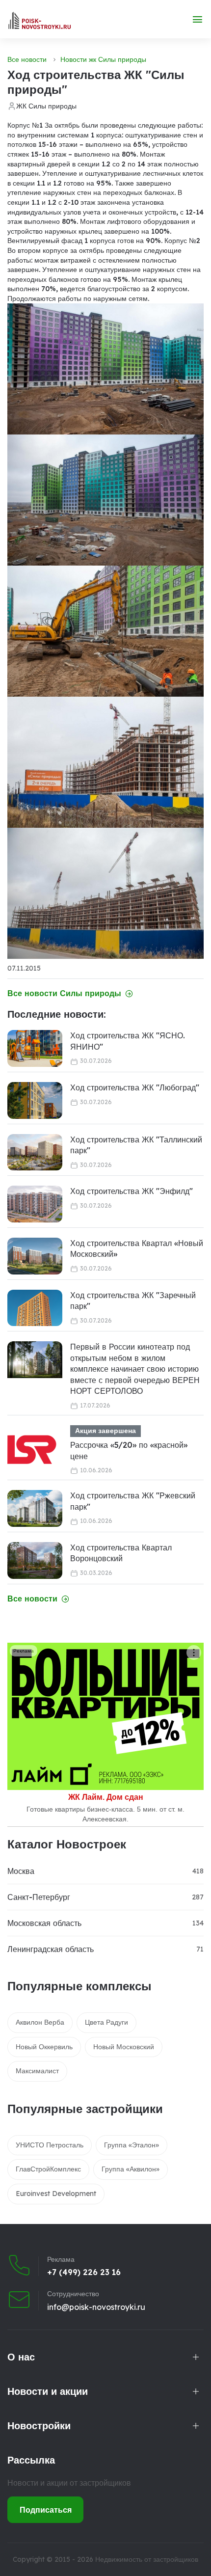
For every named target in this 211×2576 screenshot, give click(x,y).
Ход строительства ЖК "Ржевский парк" (133, 1501)
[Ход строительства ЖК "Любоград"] (35, 1100)
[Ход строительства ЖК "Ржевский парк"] (35, 1508)
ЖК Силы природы (46, 106)
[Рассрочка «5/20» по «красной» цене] (32, 1450)
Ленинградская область (51, 1949)
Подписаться (46, 2510)
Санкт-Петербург (39, 1897)
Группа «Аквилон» (131, 2169)
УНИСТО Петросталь (50, 2145)
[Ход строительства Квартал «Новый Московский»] (35, 1256)
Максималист (37, 2071)
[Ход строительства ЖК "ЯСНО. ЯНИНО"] (35, 1048)
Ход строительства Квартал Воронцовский (121, 1553)
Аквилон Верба (40, 2022)
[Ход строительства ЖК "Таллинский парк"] (35, 1152)
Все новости (27, 59)
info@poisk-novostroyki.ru (96, 2307)
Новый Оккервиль (44, 2047)
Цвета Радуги (106, 2022)
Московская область (44, 1923)
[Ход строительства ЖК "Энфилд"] (35, 1204)
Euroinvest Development (56, 2194)
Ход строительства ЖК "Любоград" (135, 1087)
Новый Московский (124, 2047)
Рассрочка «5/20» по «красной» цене (129, 1450)
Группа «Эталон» (132, 2145)
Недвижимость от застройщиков (147, 2559)
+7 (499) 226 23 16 (84, 2272)
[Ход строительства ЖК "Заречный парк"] (35, 1308)
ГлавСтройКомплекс (48, 2169)
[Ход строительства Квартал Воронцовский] (35, 1560)
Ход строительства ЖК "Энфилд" (132, 1191)
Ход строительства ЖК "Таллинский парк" (136, 1145)
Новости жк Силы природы (103, 59)
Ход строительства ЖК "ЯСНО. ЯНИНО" (128, 1041)
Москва (21, 1871)
